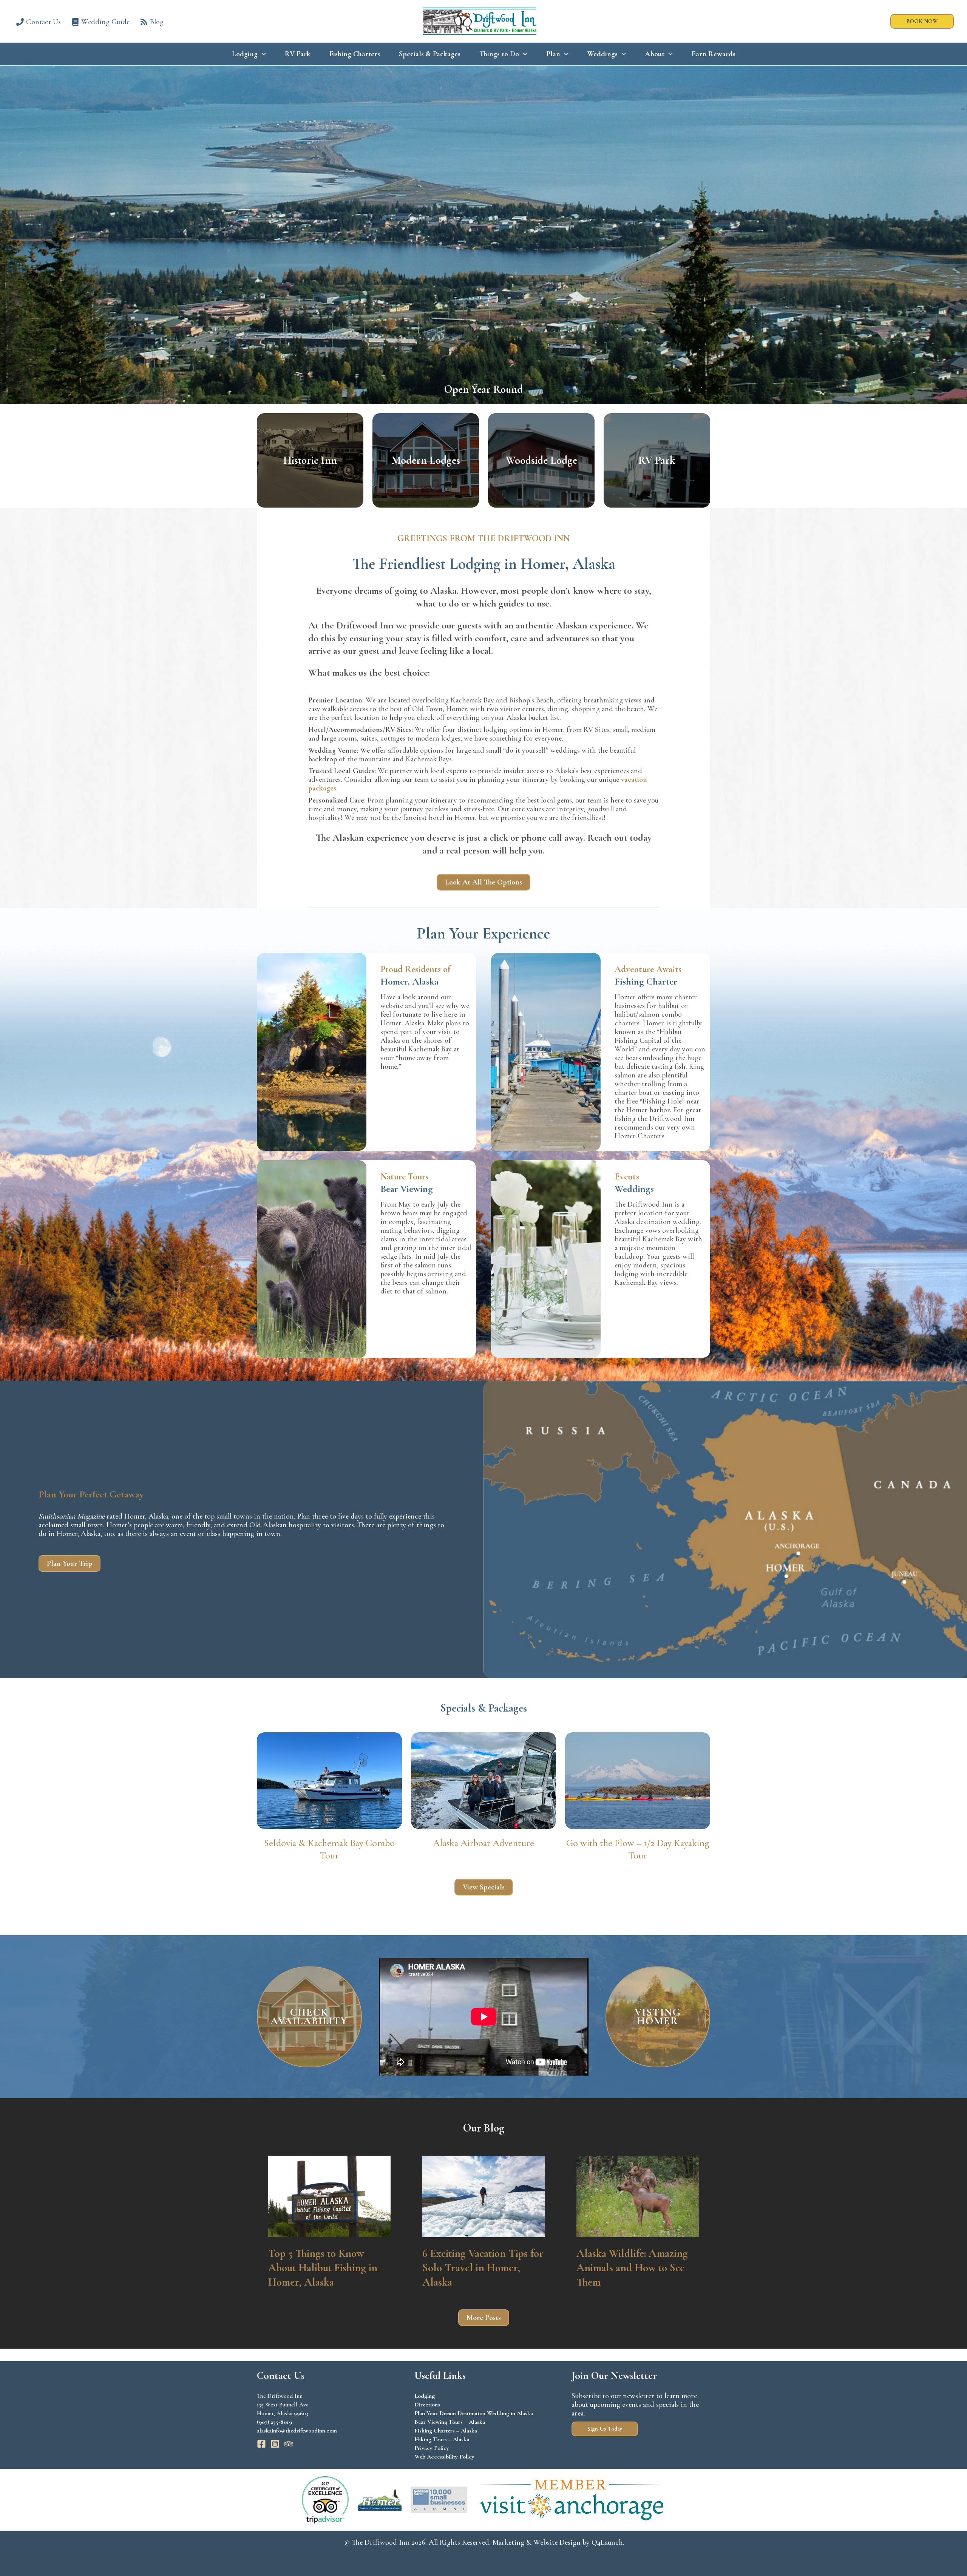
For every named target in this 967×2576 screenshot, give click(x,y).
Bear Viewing (407, 1189)
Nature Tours (404, 1177)
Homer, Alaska (409, 981)
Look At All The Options (483, 882)
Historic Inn (310, 460)
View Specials (484, 1887)
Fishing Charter (646, 981)
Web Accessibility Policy (444, 2457)
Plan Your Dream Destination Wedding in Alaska (474, 2413)
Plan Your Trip (70, 1564)
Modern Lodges (426, 460)
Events (627, 1177)
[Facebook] (261, 2444)
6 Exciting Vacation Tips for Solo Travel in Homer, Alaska (483, 2267)
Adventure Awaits (648, 969)
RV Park (657, 460)
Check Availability (309, 2017)
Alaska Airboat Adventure (483, 1843)
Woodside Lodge (541, 460)
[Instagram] (275, 2444)
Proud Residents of (415, 969)
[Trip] (289, 2444)
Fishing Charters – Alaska (446, 2431)
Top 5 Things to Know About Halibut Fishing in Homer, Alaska (323, 2267)
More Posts (484, 2318)
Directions (427, 2405)
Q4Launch (607, 2542)
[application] (262, 54)
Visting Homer (658, 2017)
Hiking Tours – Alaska (442, 2439)
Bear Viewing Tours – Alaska (450, 2422)
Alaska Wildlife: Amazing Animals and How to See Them (632, 2267)
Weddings (634, 1189)
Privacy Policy (432, 2448)
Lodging (425, 2396)
